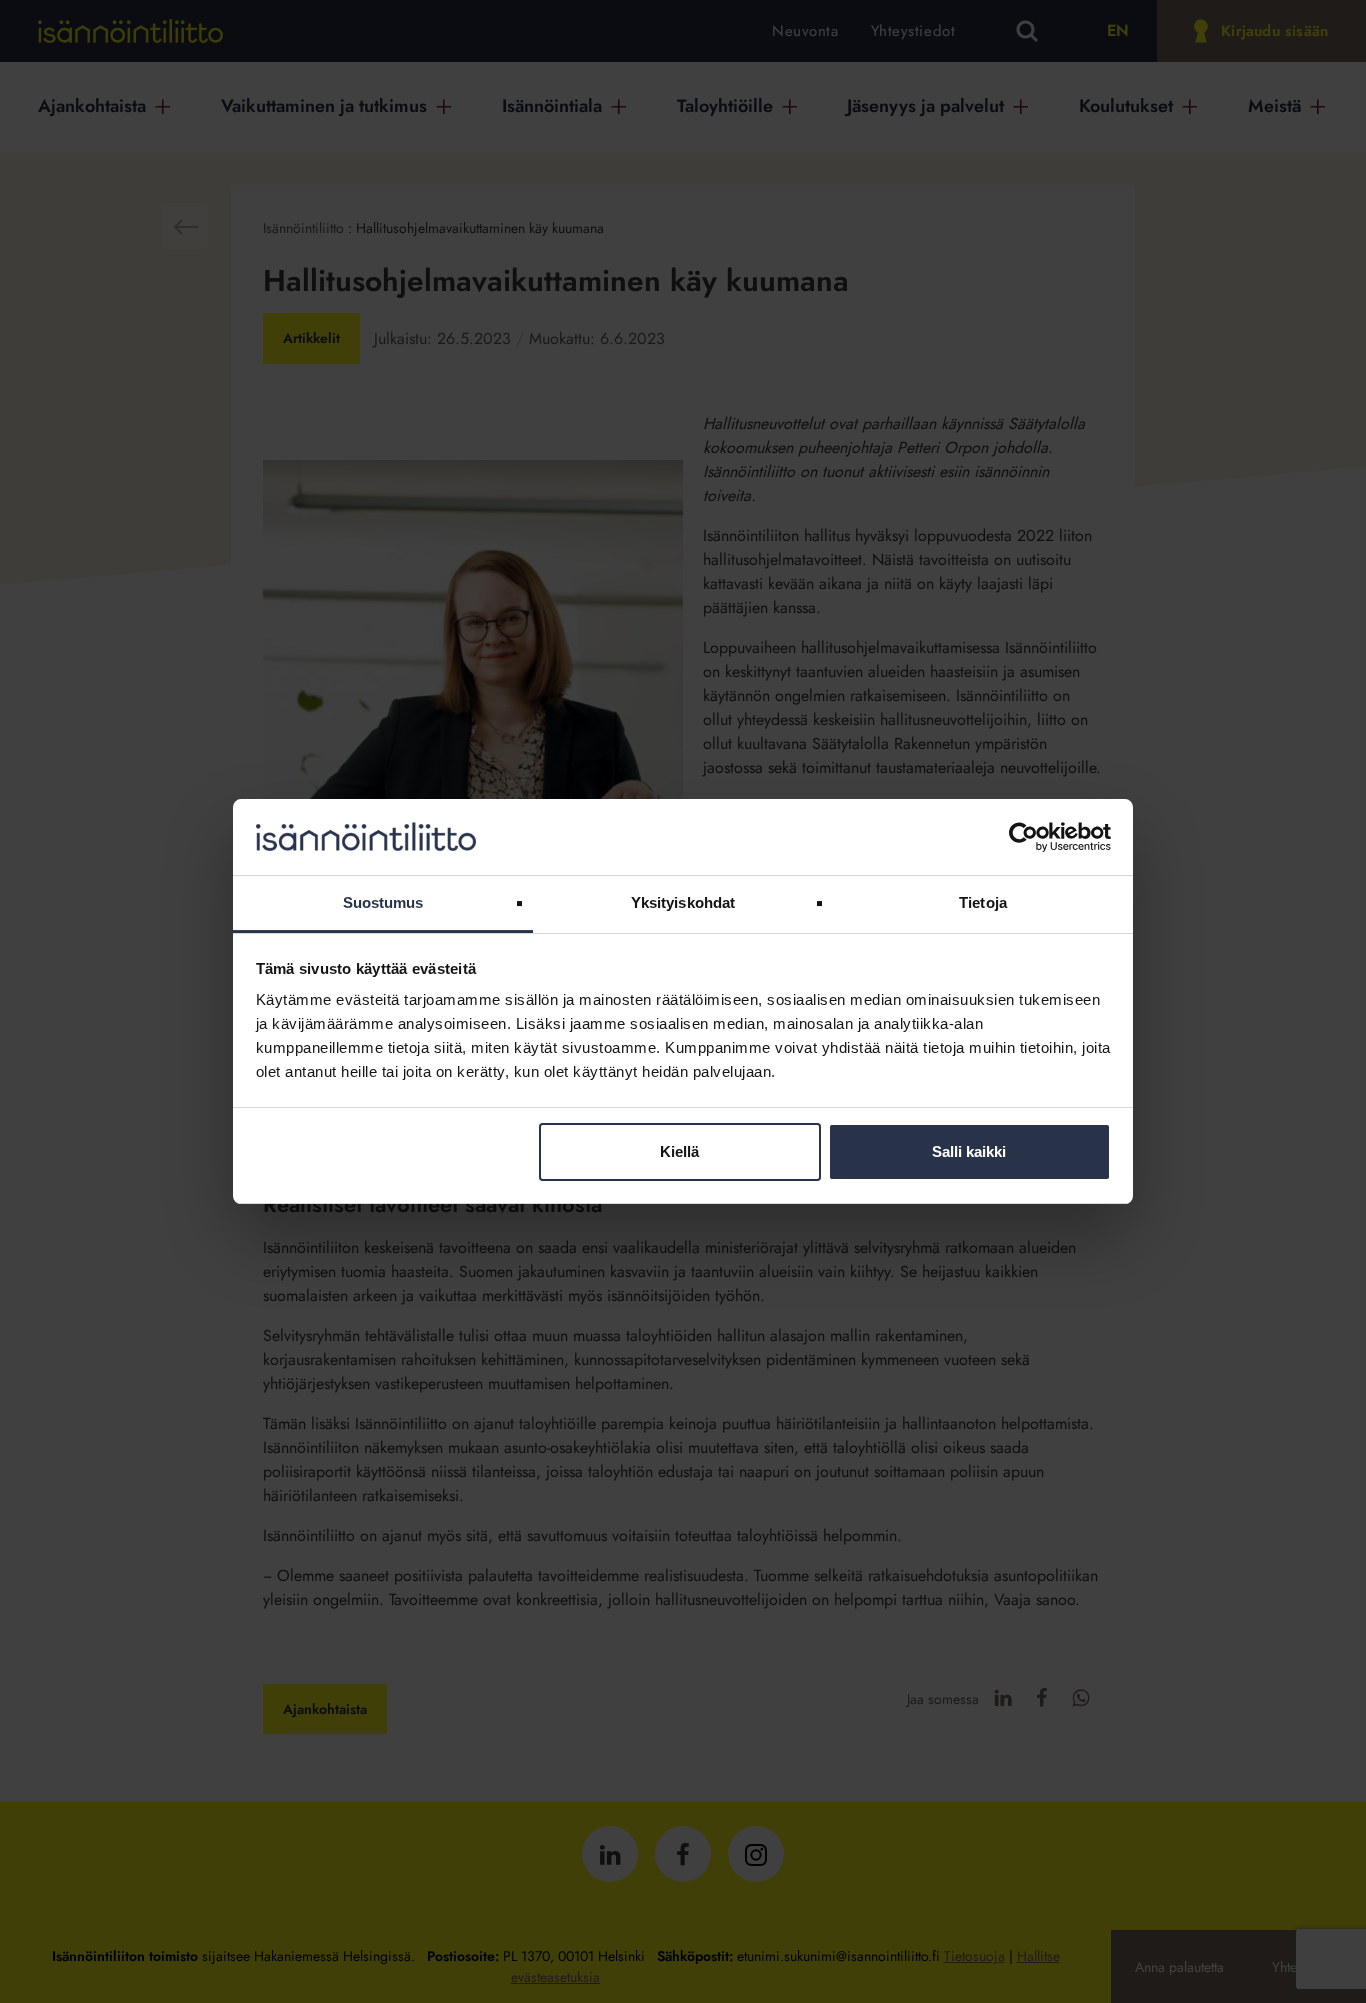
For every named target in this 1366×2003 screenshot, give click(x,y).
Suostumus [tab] (383, 902)
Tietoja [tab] (983, 902)
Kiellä (679, 1151)
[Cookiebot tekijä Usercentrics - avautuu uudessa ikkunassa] (1023, 837)
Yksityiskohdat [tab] (683, 902)
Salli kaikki (969, 1151)
